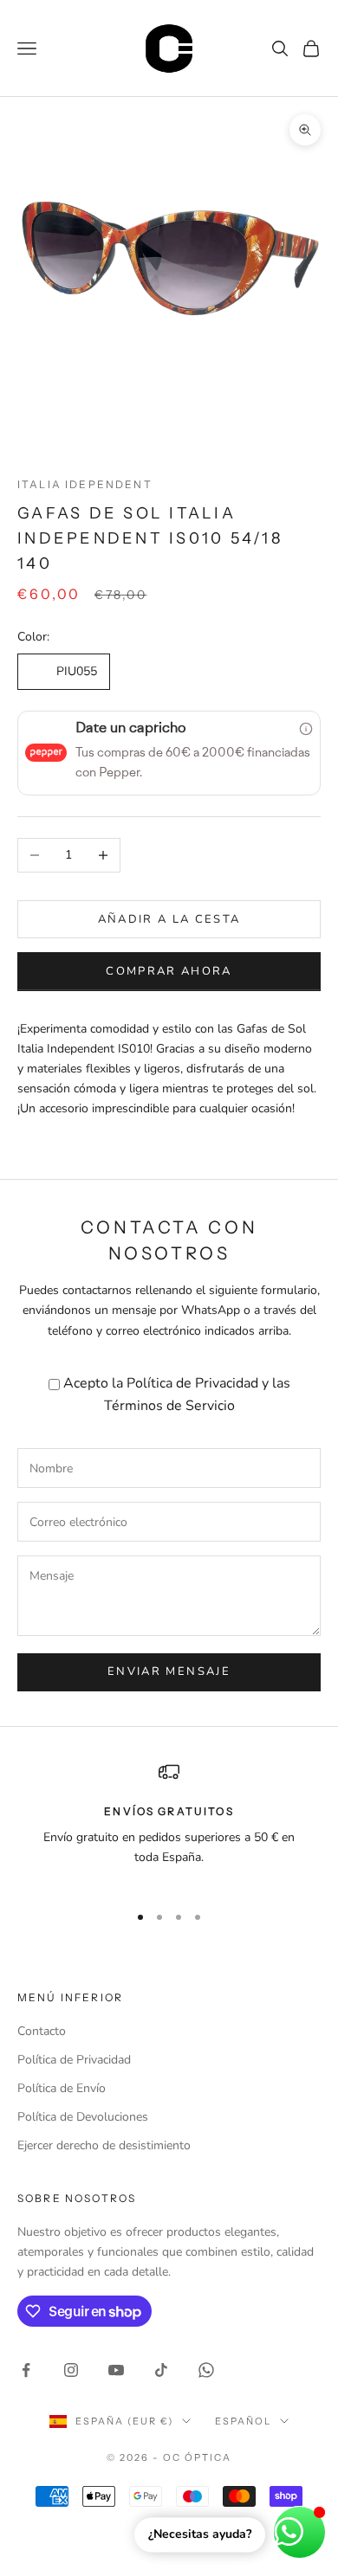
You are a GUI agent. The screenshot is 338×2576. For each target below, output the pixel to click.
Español (243, 2421)
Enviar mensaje (169, 1671)
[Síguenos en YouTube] (116, 2370)
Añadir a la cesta (169, 919)
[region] (169, 1825)
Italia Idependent (85, 484)
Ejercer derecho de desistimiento (104, 2145)
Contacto (42, 2031)
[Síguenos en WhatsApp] (206, 2370)
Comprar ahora (169, 971)
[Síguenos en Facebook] (26, 2370)
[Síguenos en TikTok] (161, 2370)
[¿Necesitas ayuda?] (299, 2532)
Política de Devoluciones (83, 2117)
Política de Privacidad (192, 1383)
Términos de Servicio (169, 1406)
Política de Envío (62, 2088)
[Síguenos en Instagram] (71, 2370)
